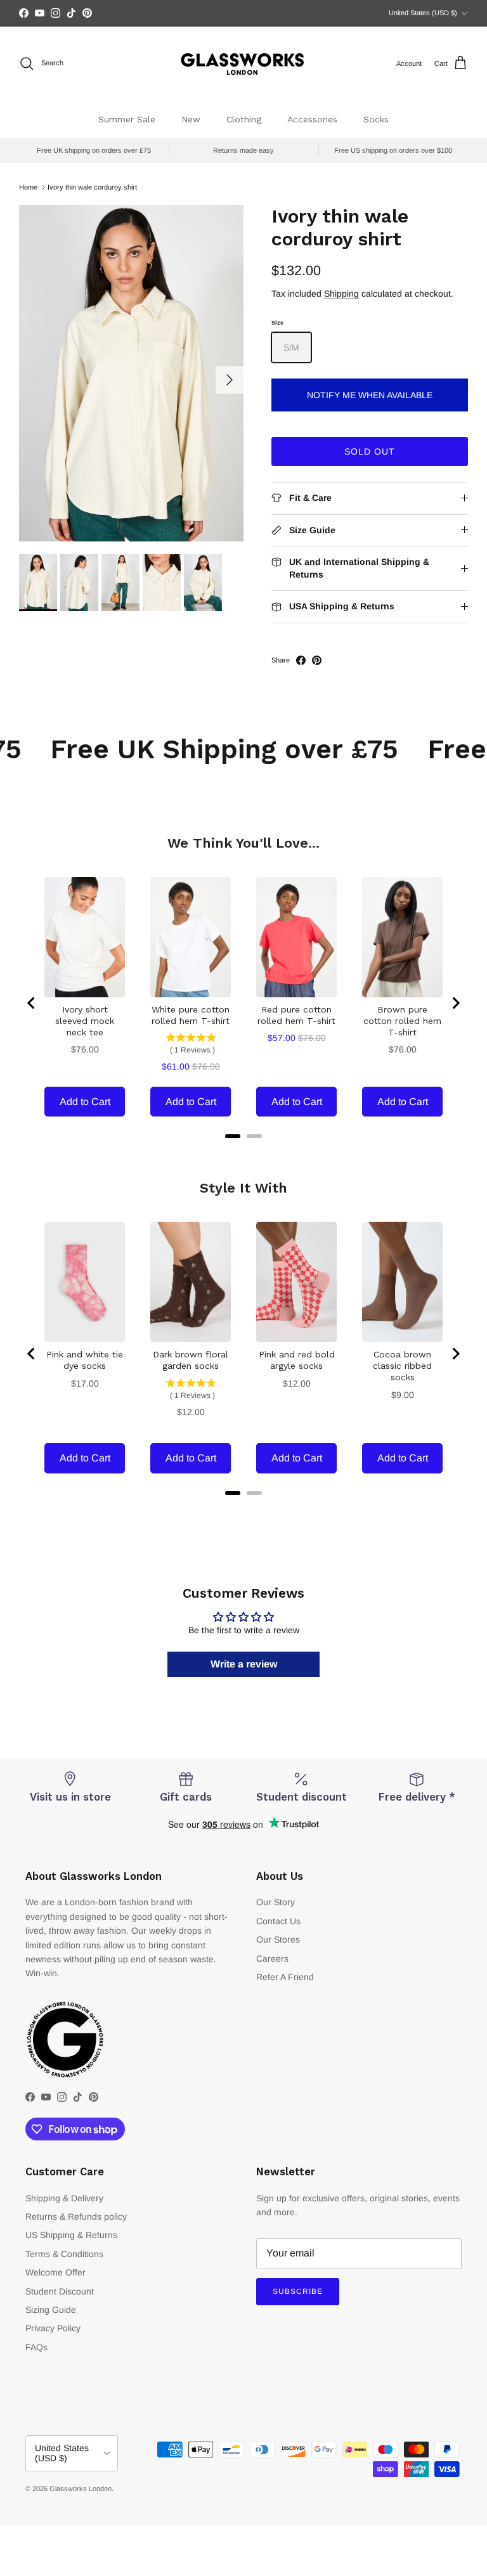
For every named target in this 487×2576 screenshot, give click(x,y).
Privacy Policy (53, 2328)
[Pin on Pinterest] (317, 660)
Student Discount (60, 2291)
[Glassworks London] (243, 64)
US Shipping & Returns (71, 2235)
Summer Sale (127, 119)
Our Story (276, 1902)
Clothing (244, 119)
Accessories (312, 119)
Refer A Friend (285, 1977)
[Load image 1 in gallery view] (131, 373)
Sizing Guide (51, 2310)
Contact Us (278, 1921)
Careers (272, 1958)
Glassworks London (81, 2489)
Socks (376, 119)
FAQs (36, 2347)
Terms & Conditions (64, 2254)
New (191, 119)
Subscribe (298, 2291)
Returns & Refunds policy (76, 2217)
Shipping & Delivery (64, 2198)
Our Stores (278, 1939)
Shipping (341, 294)
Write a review (244, 1664)
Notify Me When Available (370, 395)
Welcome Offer (55, 2272)
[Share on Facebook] (301, 660)
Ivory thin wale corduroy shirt (92, 187)
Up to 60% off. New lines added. (244, 13)
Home (28, 187)
